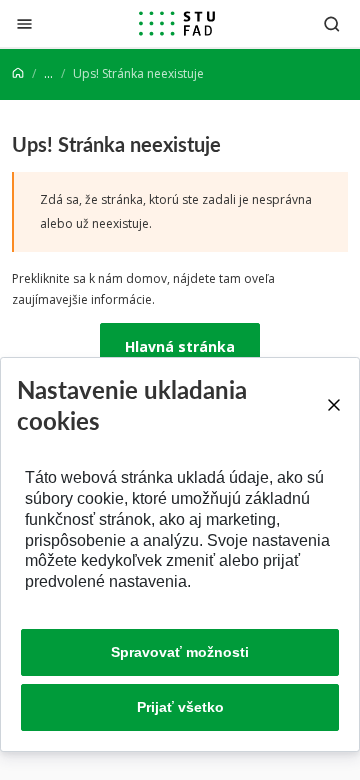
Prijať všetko (180, 707)
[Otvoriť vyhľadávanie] (332, 23)
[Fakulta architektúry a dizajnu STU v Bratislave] (177, 24)
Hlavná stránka (180, 346)
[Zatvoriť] (24, 23)
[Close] (333, 405)
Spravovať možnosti (180, 652)
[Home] (18, 73)
